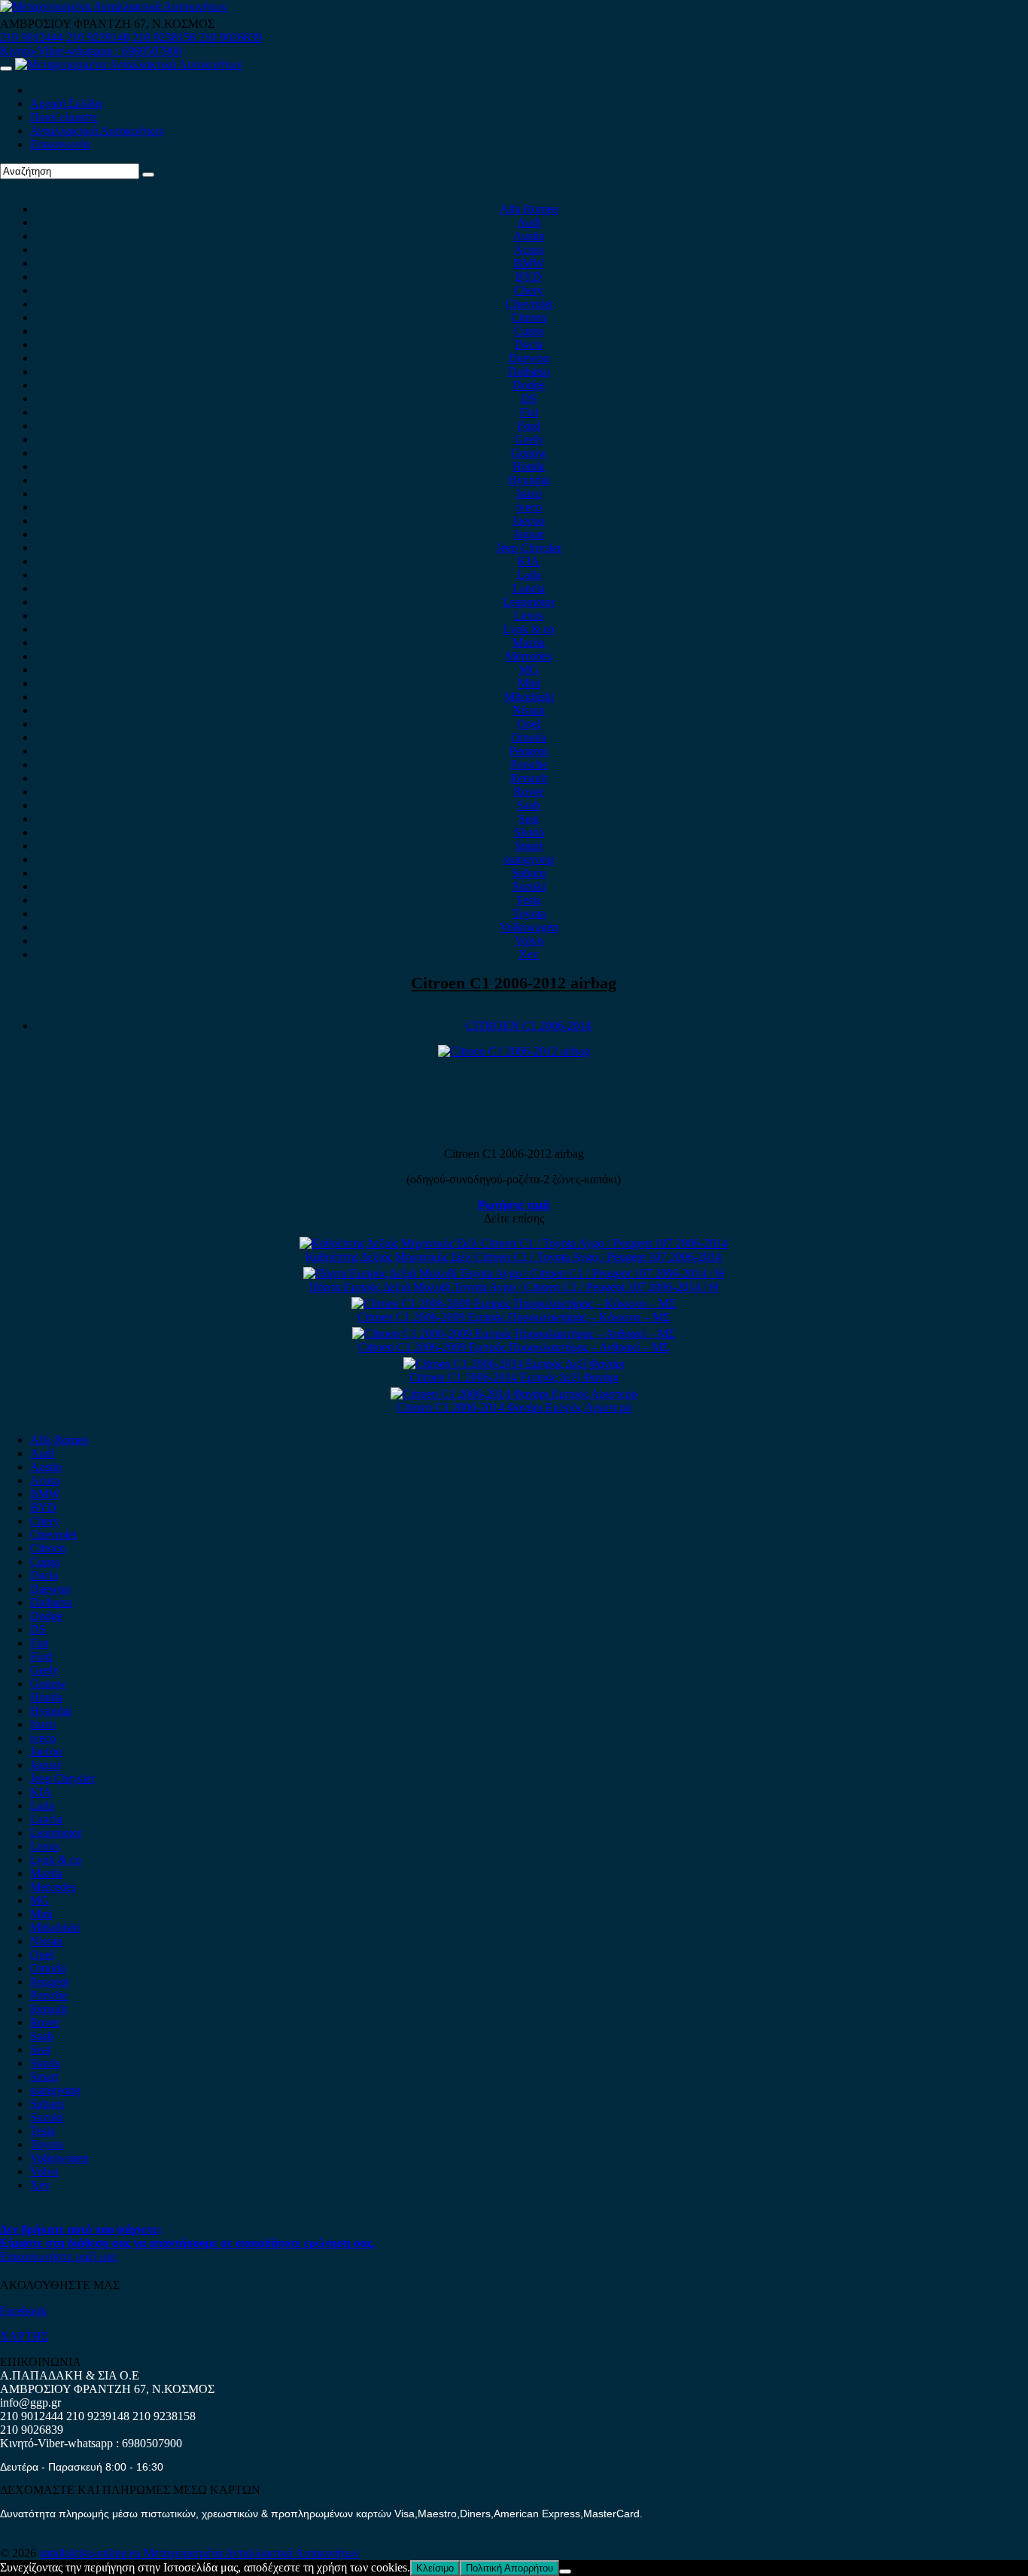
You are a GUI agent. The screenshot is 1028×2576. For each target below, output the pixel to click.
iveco (529, 507)
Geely (529, 439)
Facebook (23, 2311)
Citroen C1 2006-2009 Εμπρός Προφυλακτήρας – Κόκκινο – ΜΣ (514, 1317)
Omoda (529, 737)
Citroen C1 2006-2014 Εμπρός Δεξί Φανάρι (514, 1377)
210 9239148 (98, 37)
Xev (529, 954)
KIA (529, 561)
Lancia (529, 588)
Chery (529, 290)
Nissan (529, 710)
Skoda (529, 832)
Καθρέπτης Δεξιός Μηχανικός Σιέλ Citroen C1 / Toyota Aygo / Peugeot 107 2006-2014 (514, 1257)
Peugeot (529, 751)
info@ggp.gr (30, 2402)
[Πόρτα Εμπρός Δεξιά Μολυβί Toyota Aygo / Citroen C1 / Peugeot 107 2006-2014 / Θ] (514, 1273)
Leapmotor (529, 602)
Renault (529, 778)
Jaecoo (529, 521)
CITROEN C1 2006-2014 (529, 1026)
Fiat (529, 412)
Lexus (529, 615)
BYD (529, 277)
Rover (529, 792)
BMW (529, 263)
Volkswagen (529, 927)
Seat (529, 819)
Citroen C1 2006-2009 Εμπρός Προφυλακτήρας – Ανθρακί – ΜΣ (514, 1347)
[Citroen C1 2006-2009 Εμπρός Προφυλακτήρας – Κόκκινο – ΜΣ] (514, 1303)
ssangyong (529, 859)
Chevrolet (529, 304)
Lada (529, 575)
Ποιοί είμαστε (64, 117)
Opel (529, 724)
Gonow (529, 453)
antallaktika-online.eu (91, 2553)
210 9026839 (230, 37)
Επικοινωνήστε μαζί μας (59, 2256)
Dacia (529, 344)
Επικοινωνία (60, 144)
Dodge (529, 385)
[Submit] (148, 175)
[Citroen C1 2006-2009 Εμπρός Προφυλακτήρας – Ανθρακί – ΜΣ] (514, 1334)
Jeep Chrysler (529, 548)
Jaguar (529, 534)
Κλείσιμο (435, 2568)
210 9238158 (166, 37)
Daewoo (529, 358)
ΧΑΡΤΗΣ (24, 2336)
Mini (529, 683)
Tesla (529, 900)
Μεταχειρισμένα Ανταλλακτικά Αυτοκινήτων (251, 2553)
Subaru (529, 873)
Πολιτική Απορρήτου (509, 2568)
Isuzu (529, 493)
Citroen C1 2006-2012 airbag (514, 983)
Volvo (529, 941)
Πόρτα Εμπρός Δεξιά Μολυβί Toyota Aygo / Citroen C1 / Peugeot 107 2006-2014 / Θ (514, 1287)
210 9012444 (32, 37)
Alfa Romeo (529, 209)
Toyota (529, 913)
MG (529, 670)
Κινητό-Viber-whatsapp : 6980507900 (91, 51)
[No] (565, 2571)
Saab (529, 805)
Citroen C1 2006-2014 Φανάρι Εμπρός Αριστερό (514, 1407)
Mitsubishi (529, 697)
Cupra (529, 331)
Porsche (529, 764)
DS (529, 399)
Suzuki (529, 886)
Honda (529, 466)
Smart (529, 846)
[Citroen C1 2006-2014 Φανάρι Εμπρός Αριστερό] (514, 1394)
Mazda (529, 642)
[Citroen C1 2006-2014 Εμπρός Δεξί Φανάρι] (514, 1364)
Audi (529, 222)
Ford (529, 426)
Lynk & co (529, 629)
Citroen (529, 317)
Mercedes (529, 656)
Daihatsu (529, 371)
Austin (529, 236)
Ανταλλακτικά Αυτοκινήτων (97, 131)
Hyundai (529, 480)
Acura (529, 250)
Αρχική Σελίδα (66, 104)
